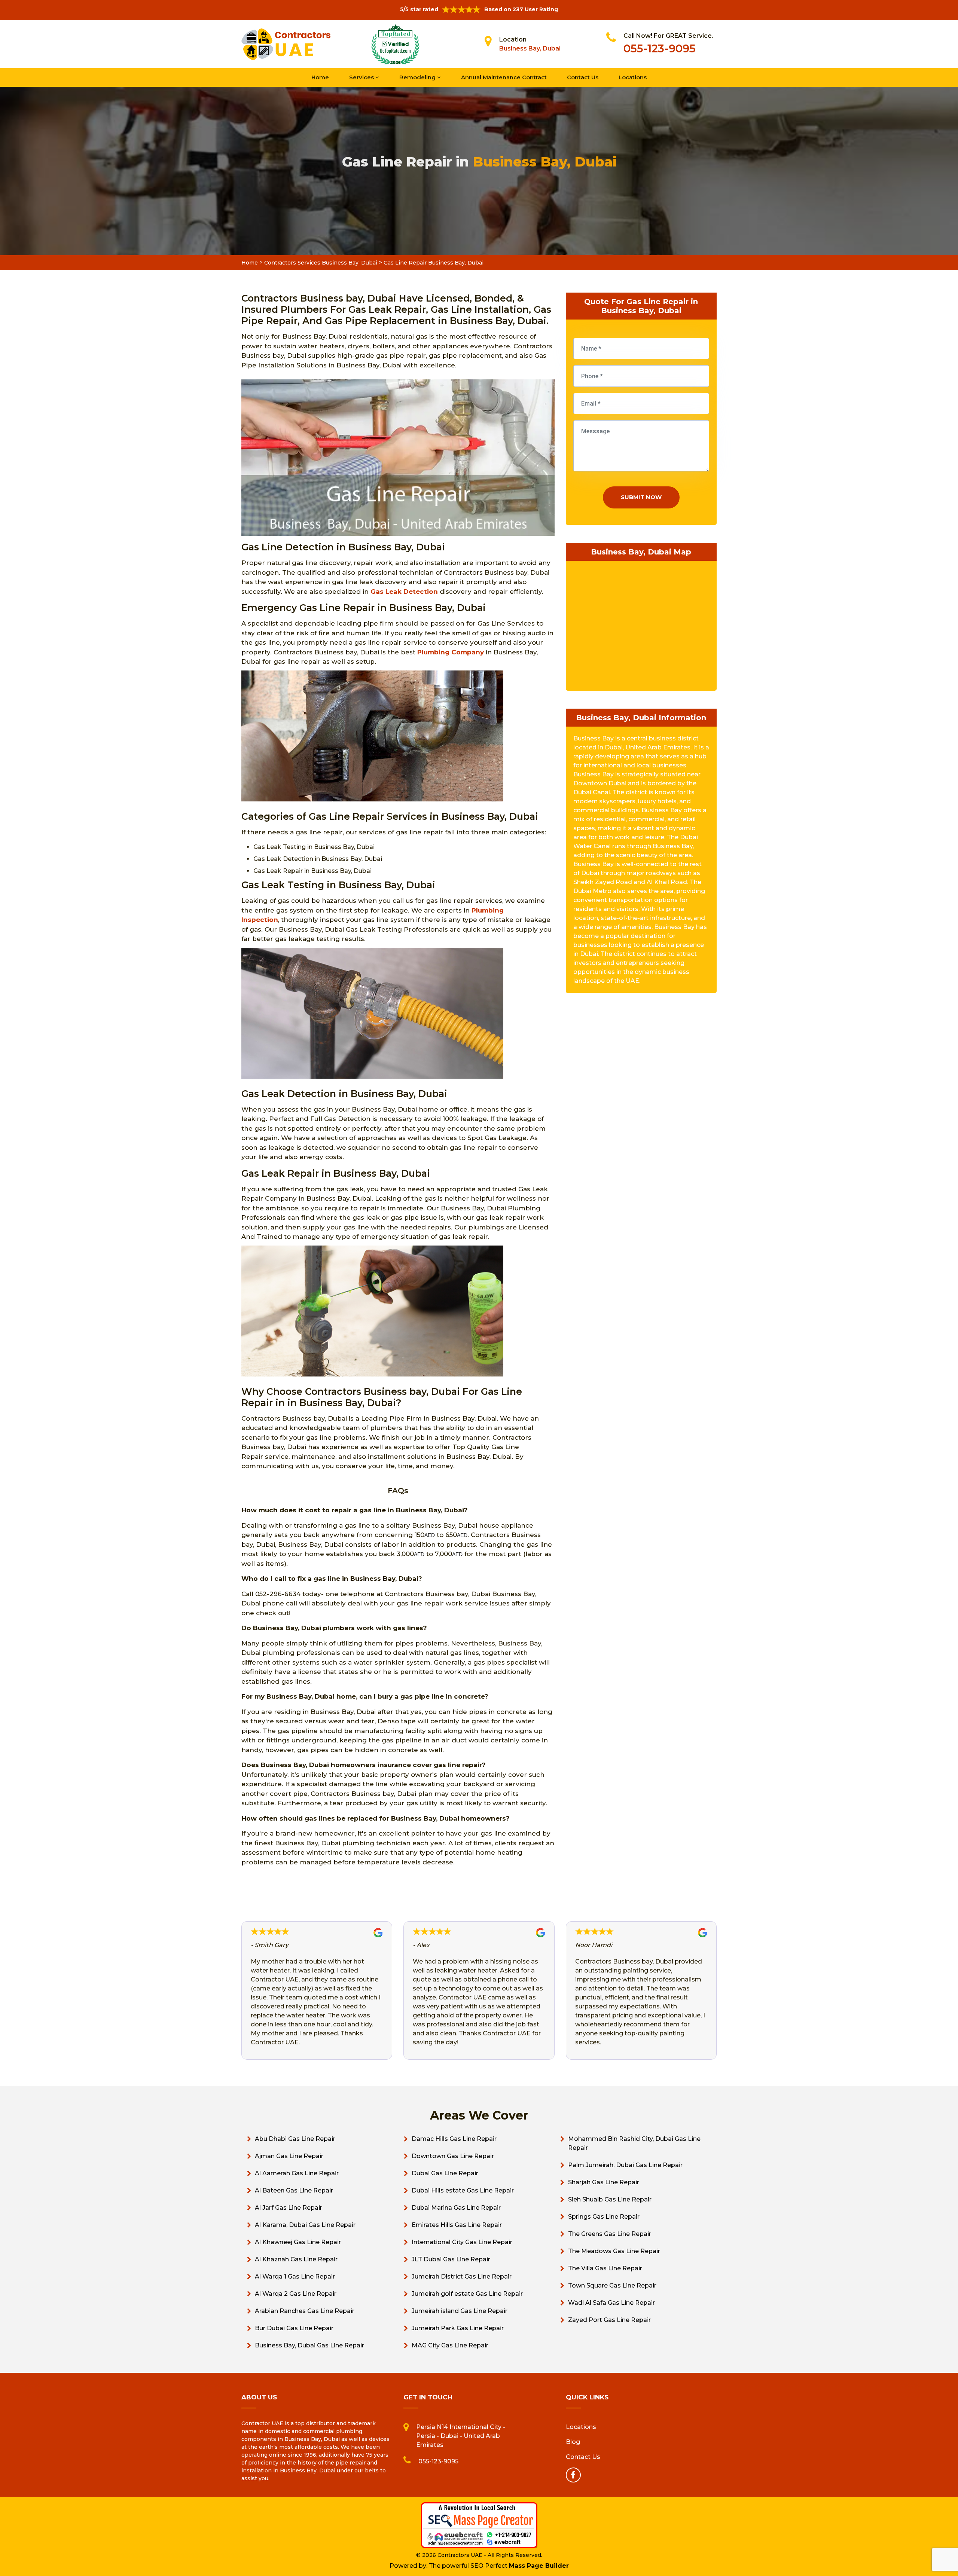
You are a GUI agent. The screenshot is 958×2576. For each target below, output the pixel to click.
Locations (633, 77)
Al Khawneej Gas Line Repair (298, 2242)
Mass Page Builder (539, 2566)
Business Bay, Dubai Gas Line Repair (309, 2345)
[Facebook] (573, 2475)
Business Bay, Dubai (530, 48)
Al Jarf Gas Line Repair (289, 2208)
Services (362, 77)
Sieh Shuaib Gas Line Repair (610, 2199)
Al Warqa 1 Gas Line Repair (295, 2276)
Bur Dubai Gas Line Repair (294, 2328)
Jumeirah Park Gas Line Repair (458, 2328)
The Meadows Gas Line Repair (614, 2251)
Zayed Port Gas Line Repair (609, 2320)
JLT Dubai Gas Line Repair (451, 2259)
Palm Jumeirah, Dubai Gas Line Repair (625, 2165)
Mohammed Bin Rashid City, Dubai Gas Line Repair (634, 2143)
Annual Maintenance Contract (504, 77)
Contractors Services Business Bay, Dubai (321, 263)
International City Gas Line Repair (462, 2242)
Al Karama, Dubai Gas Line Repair (305, 2225)
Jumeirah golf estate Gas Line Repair (467, 2294)
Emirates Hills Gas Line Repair (457, 2225)
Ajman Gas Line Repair (289, 2156)
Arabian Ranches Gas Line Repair (305, 2311)
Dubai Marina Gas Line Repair (456, 2208)
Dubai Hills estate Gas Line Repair (463, 2190)
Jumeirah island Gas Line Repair (460, 2311)
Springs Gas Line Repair (604, 2217)
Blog (573, 2442)
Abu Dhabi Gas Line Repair (295, 2139)
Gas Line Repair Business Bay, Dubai (434, 263)
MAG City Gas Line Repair (450, 2345)
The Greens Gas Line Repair (610, 2234)
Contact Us (583, 77)
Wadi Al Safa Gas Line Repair (611, 2303)
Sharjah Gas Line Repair (604, 2182)
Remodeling (418, 77)
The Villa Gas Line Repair (605, 2268)
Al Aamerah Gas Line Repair (297, 2173)
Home (320, 77)
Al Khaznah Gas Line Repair (296, 2259)
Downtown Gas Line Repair (453, 2156)
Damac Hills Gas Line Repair (454, 2139)
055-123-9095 (660, 48)
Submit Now (641, 497)
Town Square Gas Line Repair (612, 2285)
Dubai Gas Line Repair (445, 2173)
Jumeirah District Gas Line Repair (462, 2276)
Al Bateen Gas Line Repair (294, 2190)
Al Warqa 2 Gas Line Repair (296, 2294)
